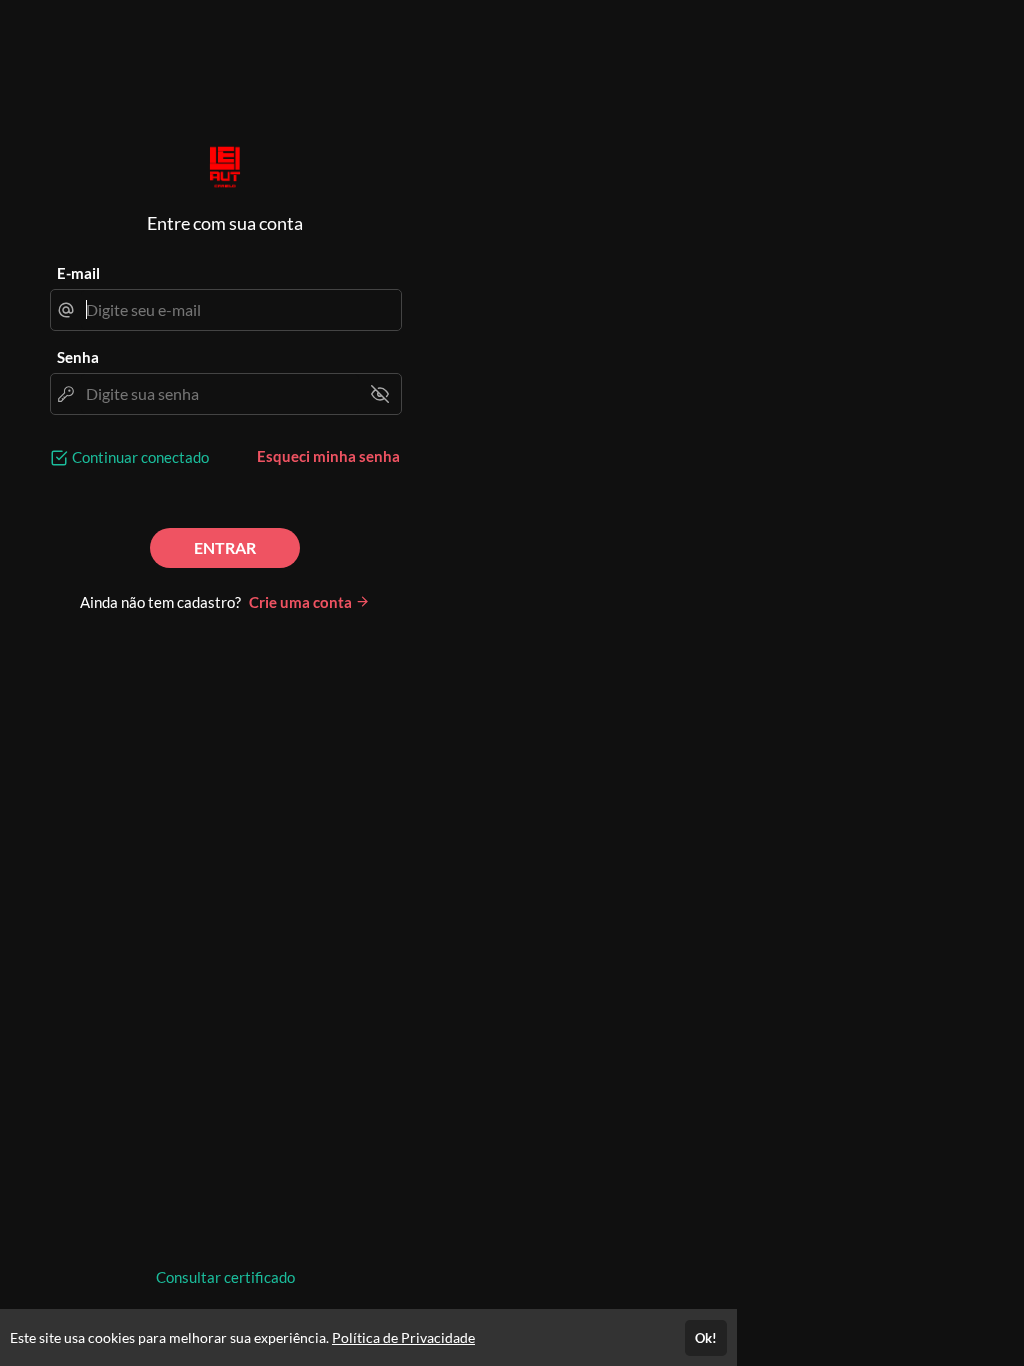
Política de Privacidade (403, 1337)
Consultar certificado (225, 1277)
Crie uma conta (302, 602)
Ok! (706, 1338)
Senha (78, 357)
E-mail (78, 273)
